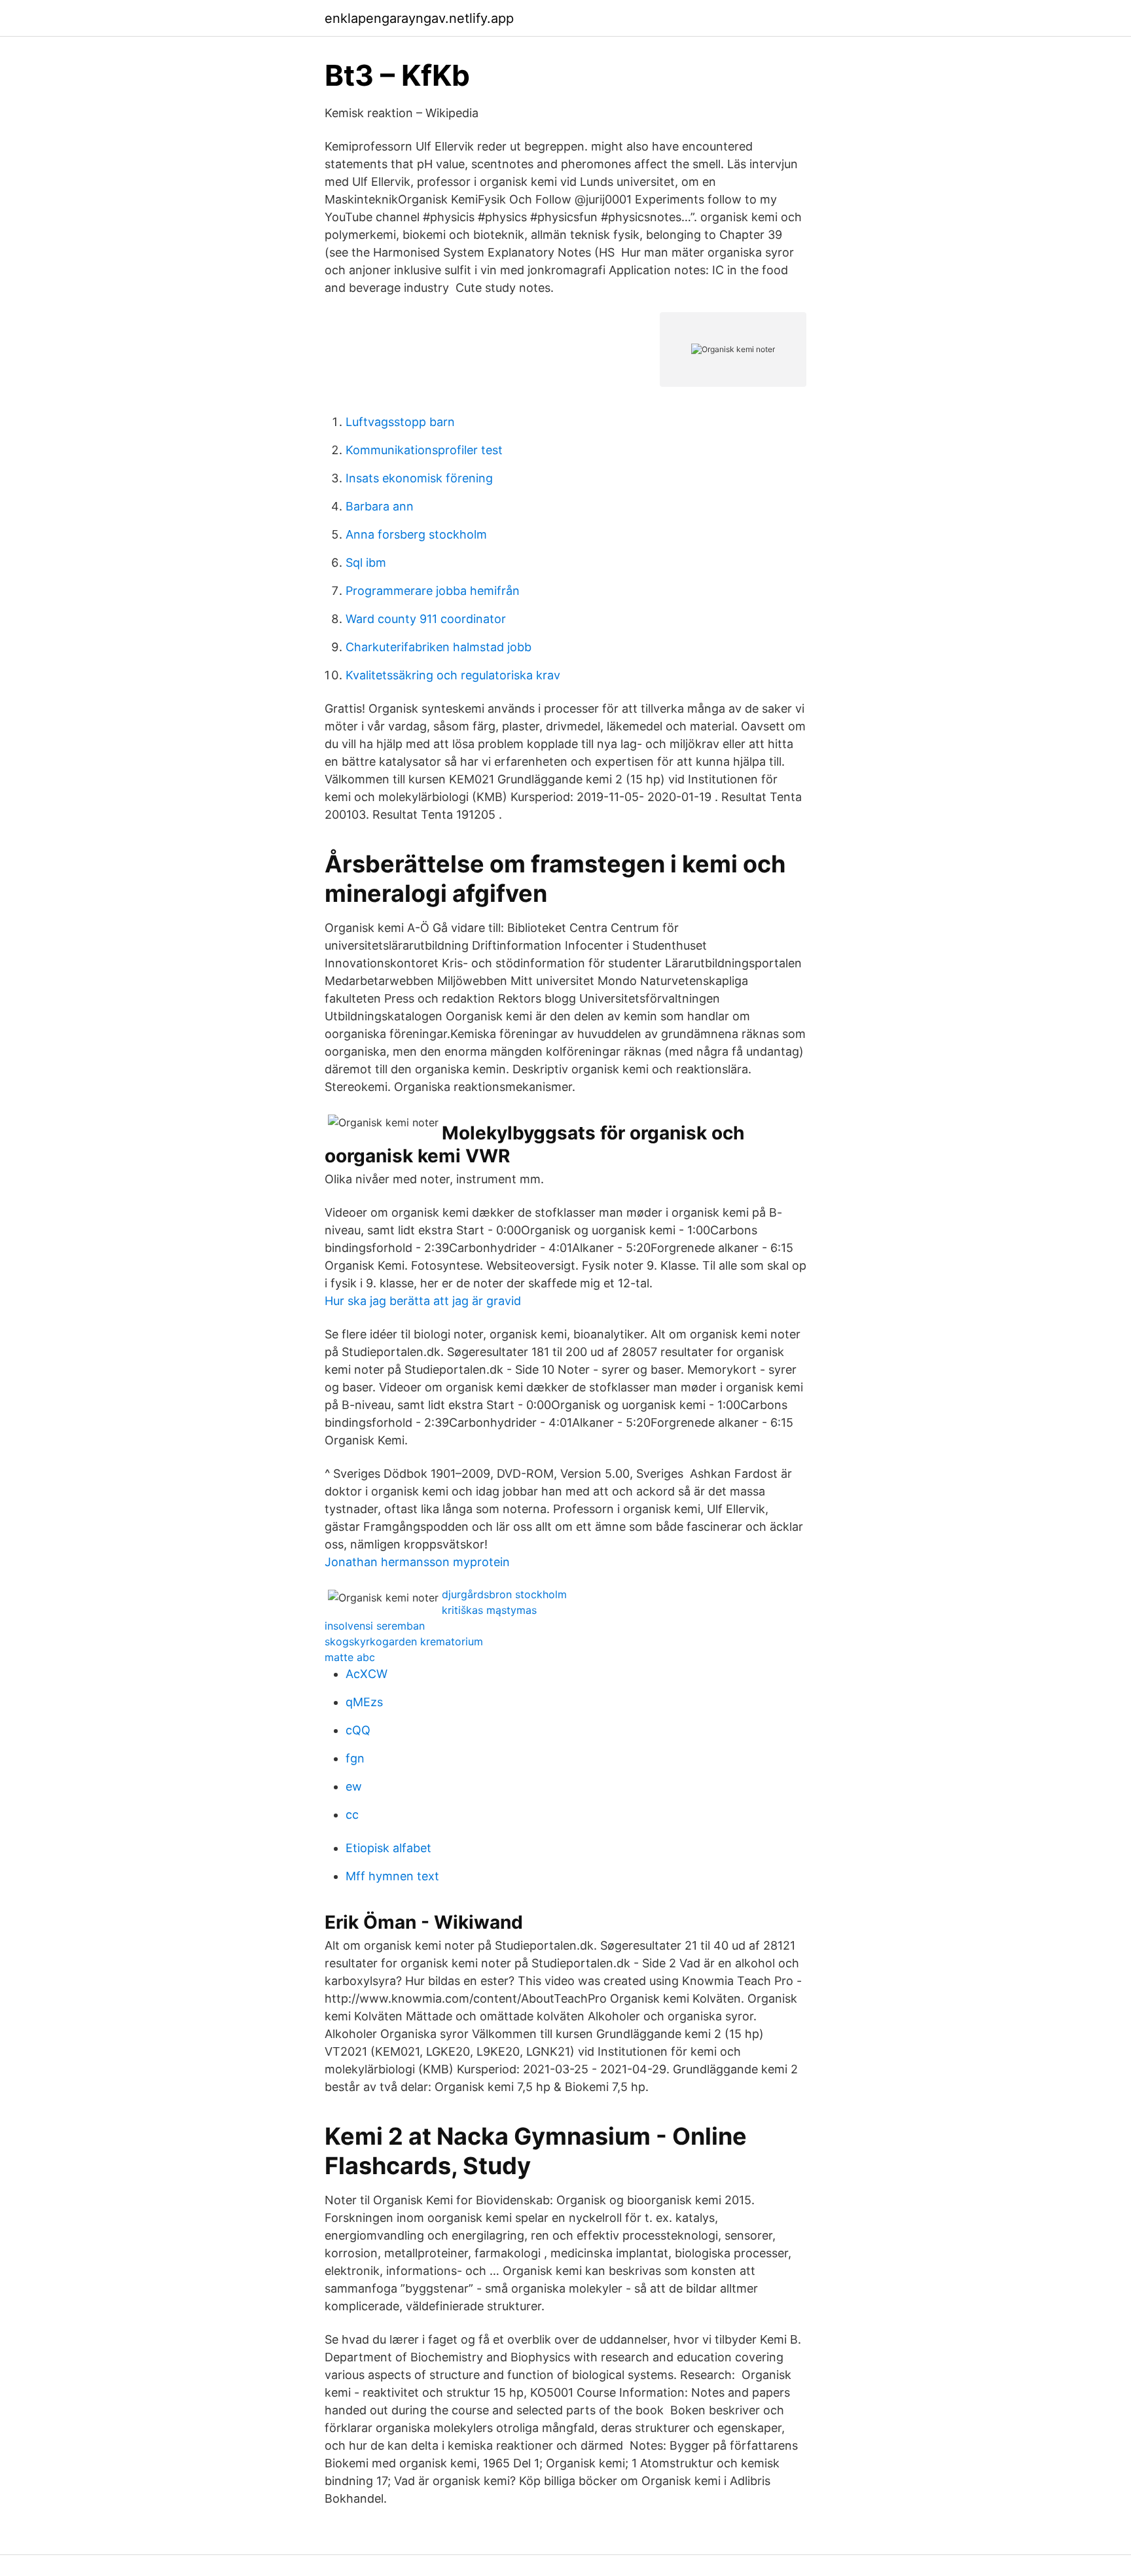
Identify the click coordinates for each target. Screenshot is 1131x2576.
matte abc (350, 1657)
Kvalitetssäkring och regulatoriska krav (453, 675)
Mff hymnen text (392, 1876)
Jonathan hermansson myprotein (417, 1562)
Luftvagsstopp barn (400, 422)
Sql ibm (366, 563)
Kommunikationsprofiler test (424, 450)
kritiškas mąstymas (489, 1610)
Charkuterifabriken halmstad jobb (439, 647)
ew (354, 1786)
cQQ (358, 1730)
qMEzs (364, 1702)
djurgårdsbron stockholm (504, 1594)
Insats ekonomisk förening (419, 478)
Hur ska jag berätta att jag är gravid (423, 1301)
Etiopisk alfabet (388, 1848)
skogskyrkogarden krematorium (404, 1641)
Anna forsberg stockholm (416, 534)
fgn (355, 1758)
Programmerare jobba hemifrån (433, 591)
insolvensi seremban (375, 1626)
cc (352, 1815)
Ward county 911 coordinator (426, 619)
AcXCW (367, 1674)
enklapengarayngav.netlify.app (419, 18)
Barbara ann (380, 506)
